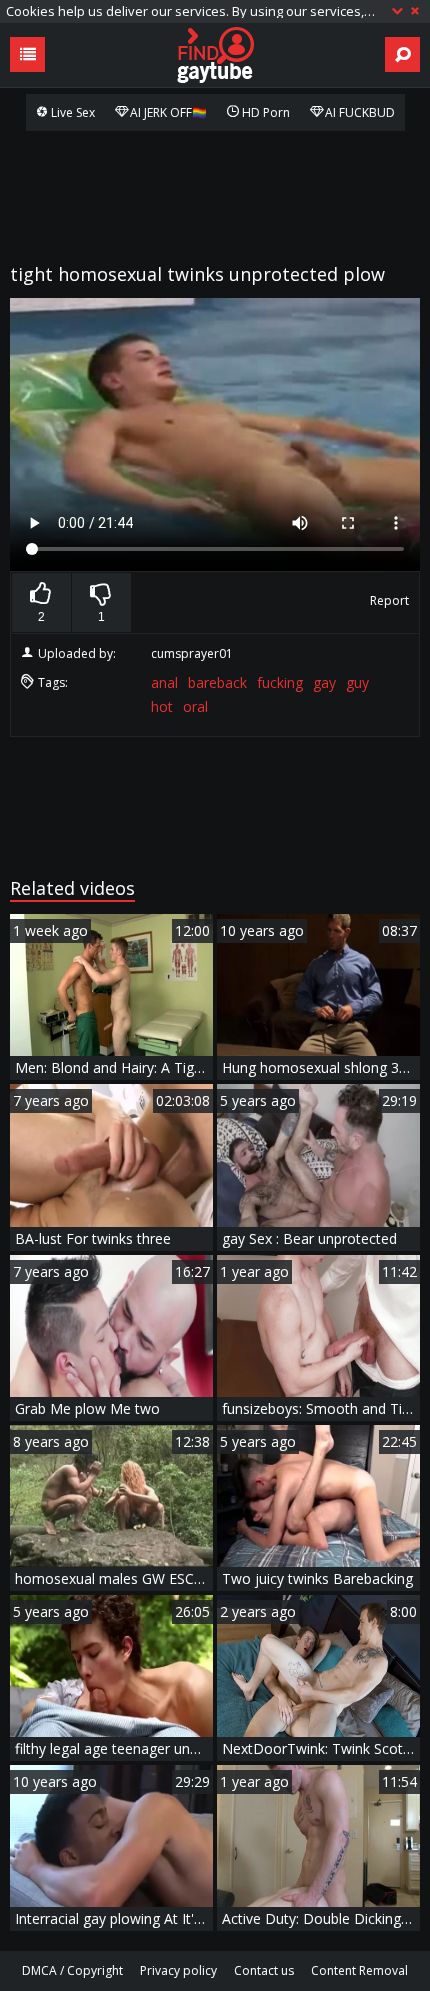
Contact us (264, 1970)
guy (357, 682)
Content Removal (359, 1970)
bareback (217, 682)
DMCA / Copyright (72, 1970)
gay (324, 682)
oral (195, 706)
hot (162, 706)
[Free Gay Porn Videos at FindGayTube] (215, 55)
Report (389, 600)
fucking (280, 682)
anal (164, 682)
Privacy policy (178, 1970)
